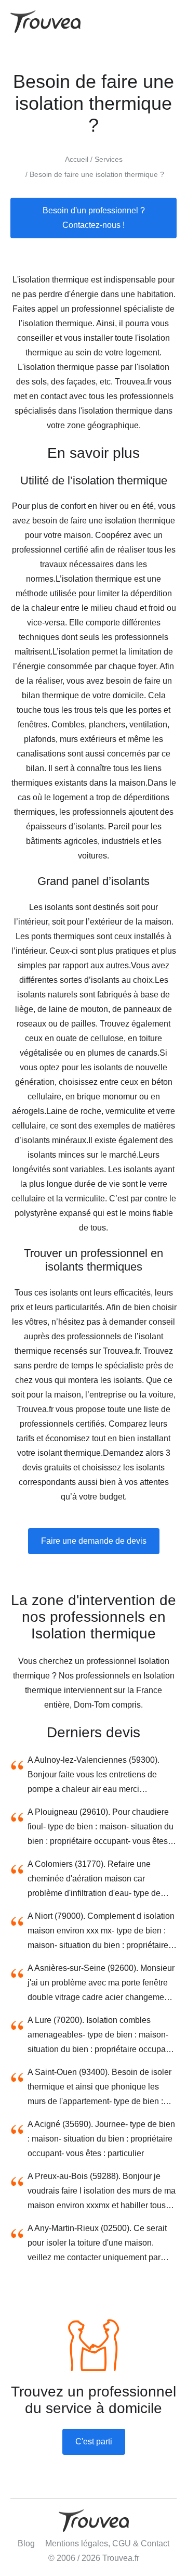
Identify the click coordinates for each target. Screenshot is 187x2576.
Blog (26, 2543)
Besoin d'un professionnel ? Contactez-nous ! (94, 218)
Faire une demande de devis (94, 1541)
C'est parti (94, 2442)
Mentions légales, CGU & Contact (107, 2543)
